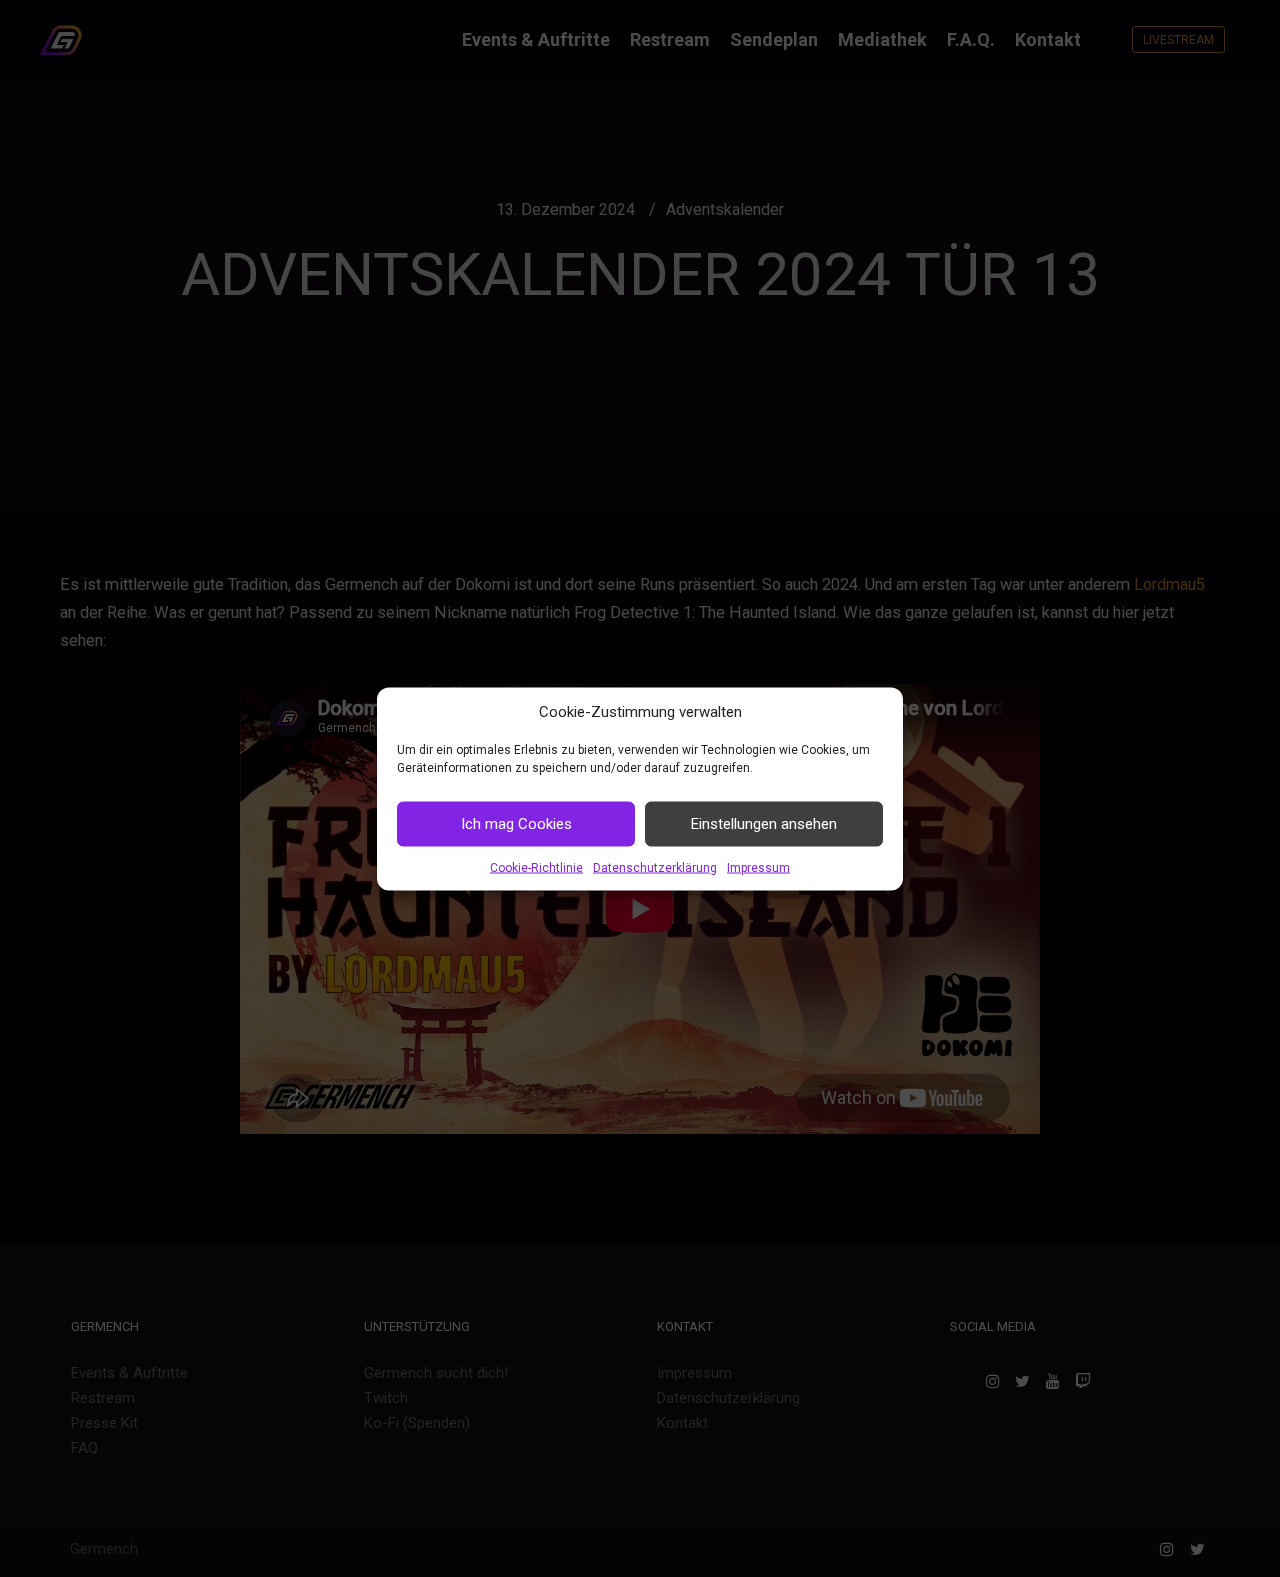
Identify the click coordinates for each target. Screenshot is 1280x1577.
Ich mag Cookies (516, 824)
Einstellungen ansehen (764, 824)
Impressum (758, 867)
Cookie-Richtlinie (536, 867)
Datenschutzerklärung (655, 867)
